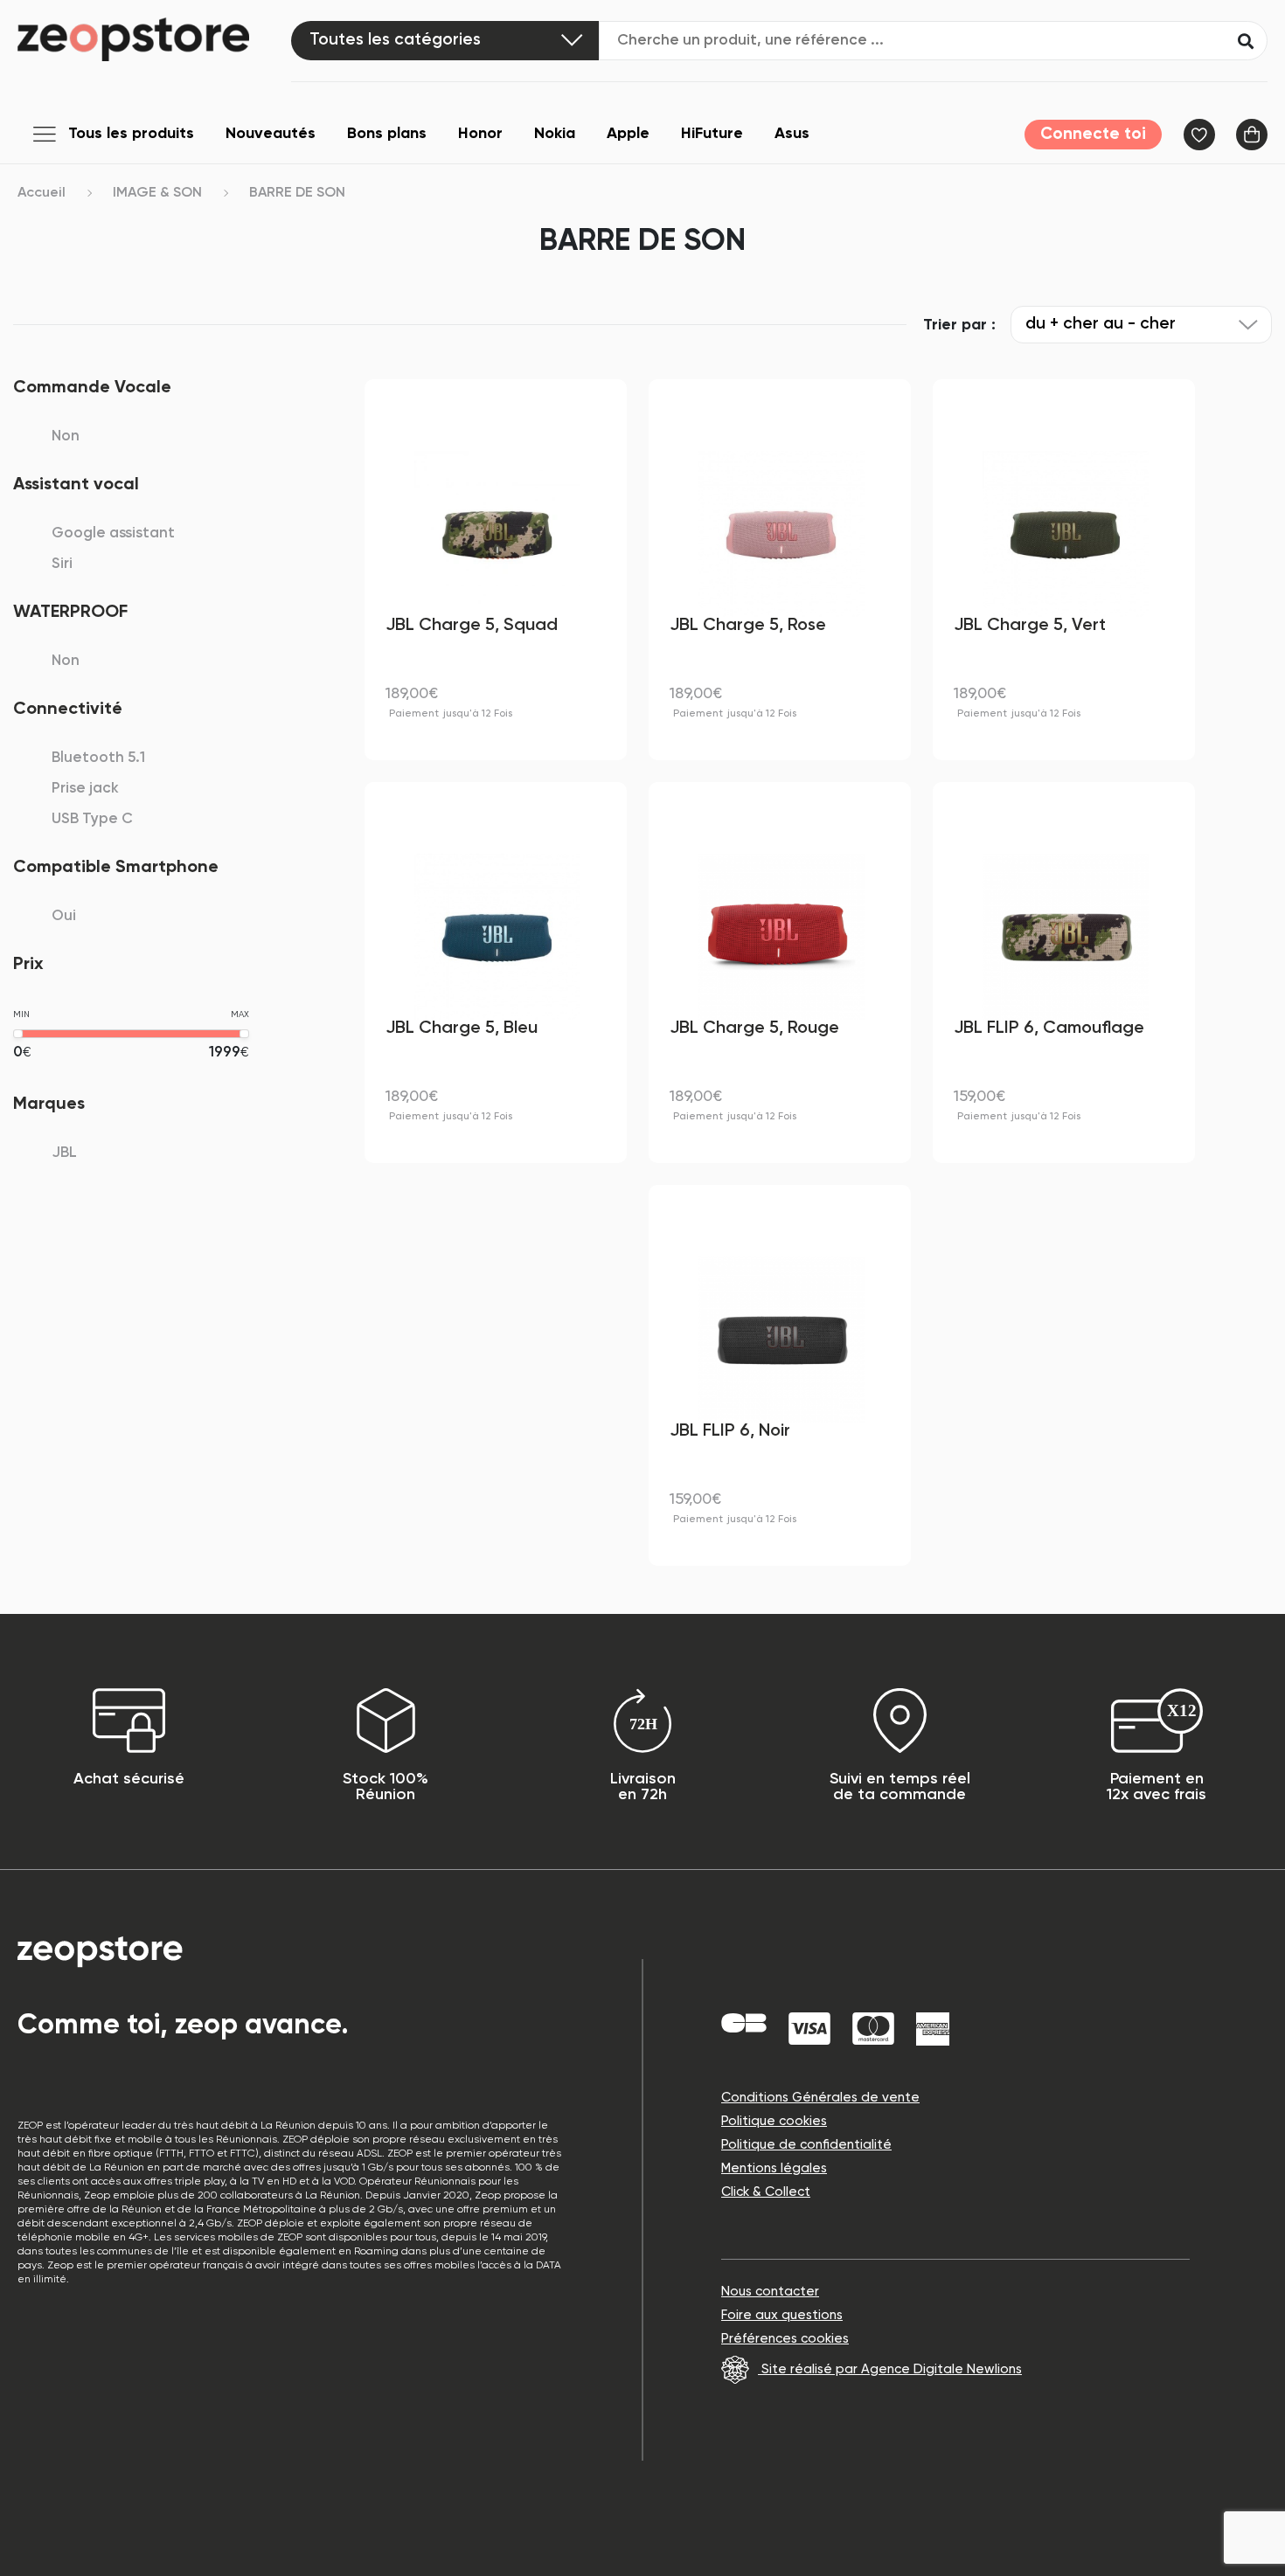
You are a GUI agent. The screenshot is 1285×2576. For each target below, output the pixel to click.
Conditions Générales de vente (820, 2098)
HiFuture (712, 134)
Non (66, 436)
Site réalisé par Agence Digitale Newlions (890, 2369)
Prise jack (85, 789)
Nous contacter (770, 2292)
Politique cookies (774, 2121)
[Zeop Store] (154, 39)
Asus (792, 134)
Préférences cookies (785, 2339)
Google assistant (113, 533)
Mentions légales (774, 2168)
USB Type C (92, 819)
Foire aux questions (782, 2315)
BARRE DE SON (297, 193)
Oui (64, 916)
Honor (480, 134)
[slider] (18, 1034)
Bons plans (387, 134)
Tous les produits (131, 134)
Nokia (555, 134)
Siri (62, 564)
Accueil (42, 193)
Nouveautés (271, 134)
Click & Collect (766, 2192)
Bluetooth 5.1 (98, 758)
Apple (628, 134)
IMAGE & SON (157, 193)
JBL (64, 1153)
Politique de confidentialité (806, 2145)
